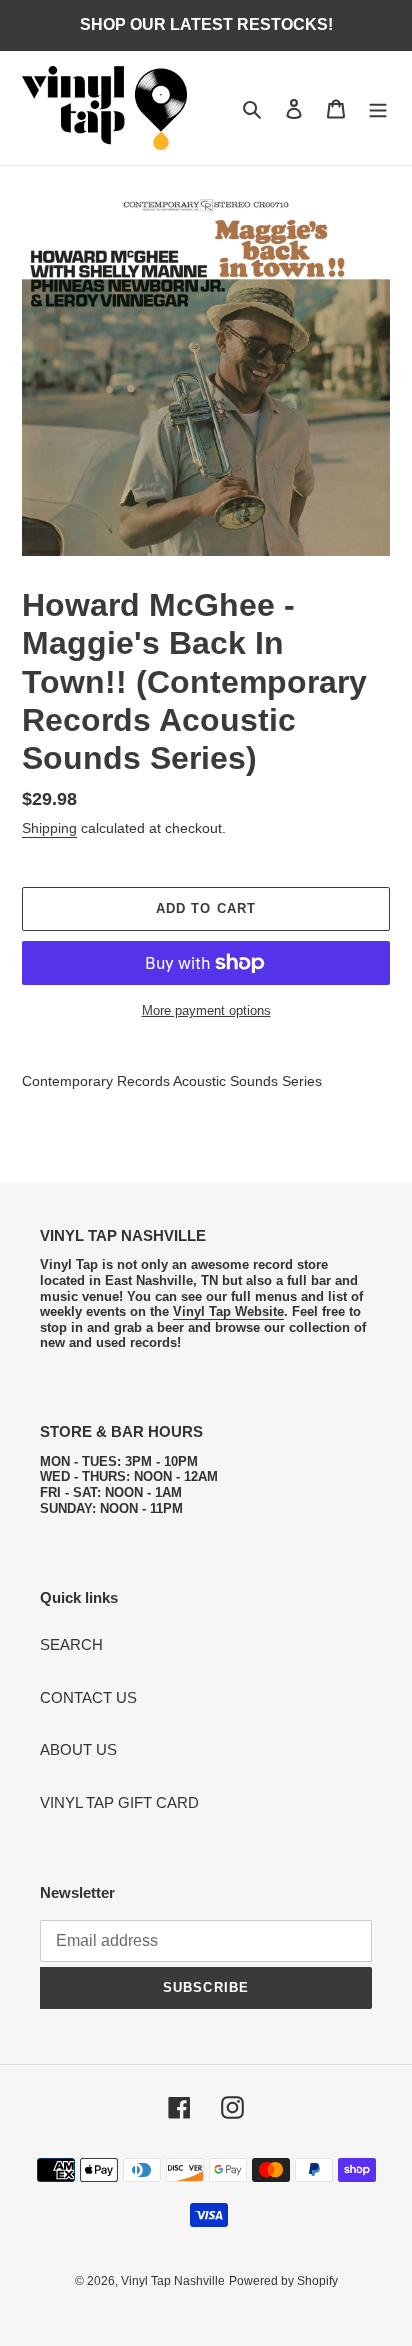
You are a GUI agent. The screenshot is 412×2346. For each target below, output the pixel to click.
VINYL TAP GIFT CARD (119, 1802)
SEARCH (71, 1644)
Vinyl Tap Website (228, 1311)
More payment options (206, 1010)
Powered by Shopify (283, 2281)
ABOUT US (78, 1749)
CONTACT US (88, 1697)
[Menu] (378, 108)
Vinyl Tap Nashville (173, 2281)
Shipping (49, 828)
